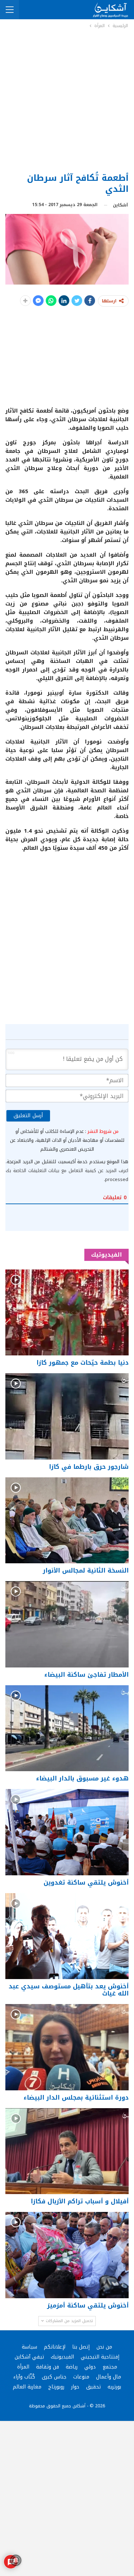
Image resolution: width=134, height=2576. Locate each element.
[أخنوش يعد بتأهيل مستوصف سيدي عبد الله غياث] (67, 1936)
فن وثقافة (48, 2367)
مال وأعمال (109, 2377)
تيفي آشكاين (29, 2357)
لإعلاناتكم (55, 2347)
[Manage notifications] (16, 2560)
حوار (75, 2387)
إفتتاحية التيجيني (100, 2357)
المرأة (23, 2367)
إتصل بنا (81, 2347)
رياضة (72, 2367)
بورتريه (114, 2387)
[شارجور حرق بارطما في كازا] (67, 1416)
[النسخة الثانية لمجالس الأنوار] (67, 1520)
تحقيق (93, 2387)
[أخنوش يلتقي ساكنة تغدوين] (67, 1832)
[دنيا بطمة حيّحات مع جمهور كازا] (67, 1313)
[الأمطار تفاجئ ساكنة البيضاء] (67, 1624)
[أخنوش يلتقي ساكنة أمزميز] (67, 2255)
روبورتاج (56, 2387)
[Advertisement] (67, 100)
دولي (90, 2367)
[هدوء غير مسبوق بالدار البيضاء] (67, 1728)
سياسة (29, 2347)
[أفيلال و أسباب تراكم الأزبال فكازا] (67, 2151)
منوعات (81, 2377)
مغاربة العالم (27, 2387)
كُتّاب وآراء (24, 2377)
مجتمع (110, 2367)
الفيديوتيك (62, 2357)
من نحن (104, 2347)
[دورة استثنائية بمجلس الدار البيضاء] (67, 2047)
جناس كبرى (54, 2377)
